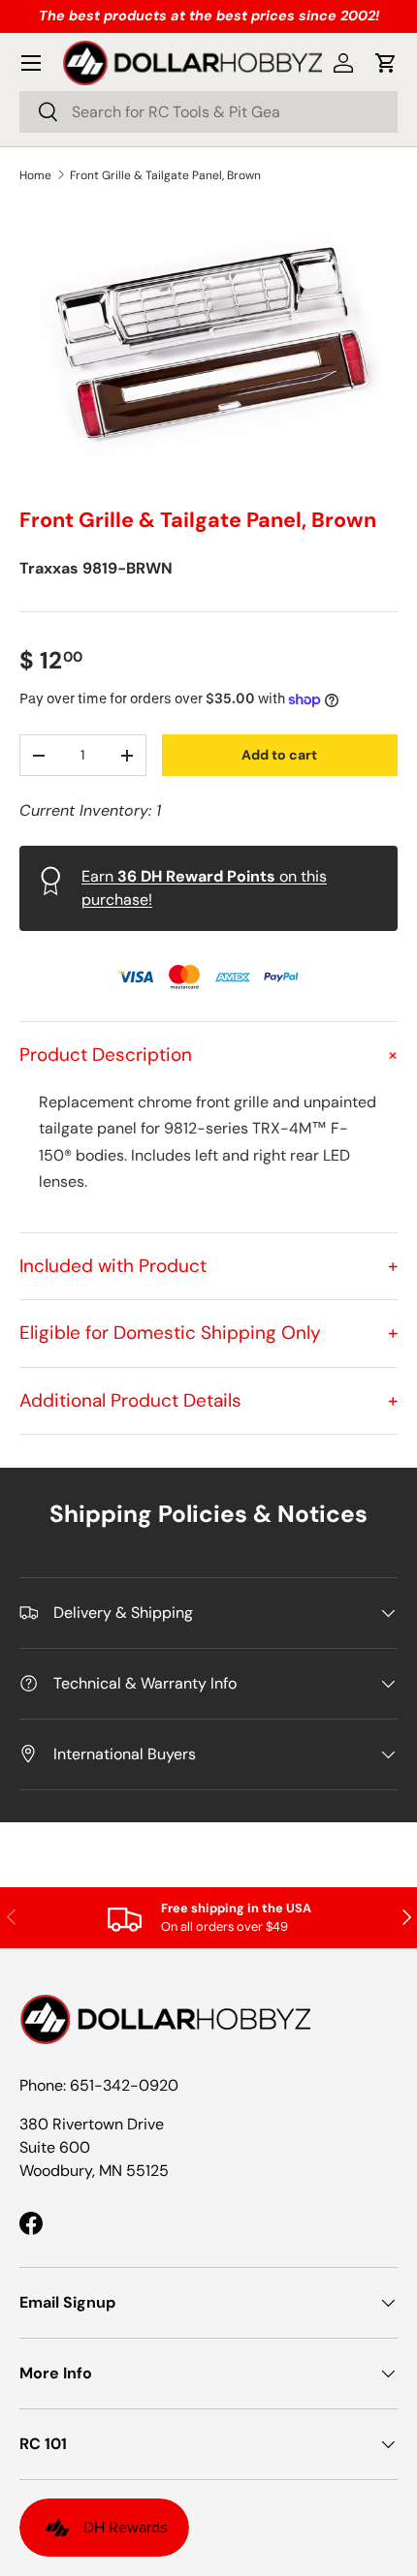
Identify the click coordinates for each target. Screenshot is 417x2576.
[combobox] (208, 112)
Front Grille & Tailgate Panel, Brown (165, 175)
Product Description (208, 1055)
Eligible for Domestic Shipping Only (208, 1333)
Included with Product (208, 1266)
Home (35, 175)
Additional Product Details (208, 1400)
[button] (386, 63)
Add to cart (279, 755)
